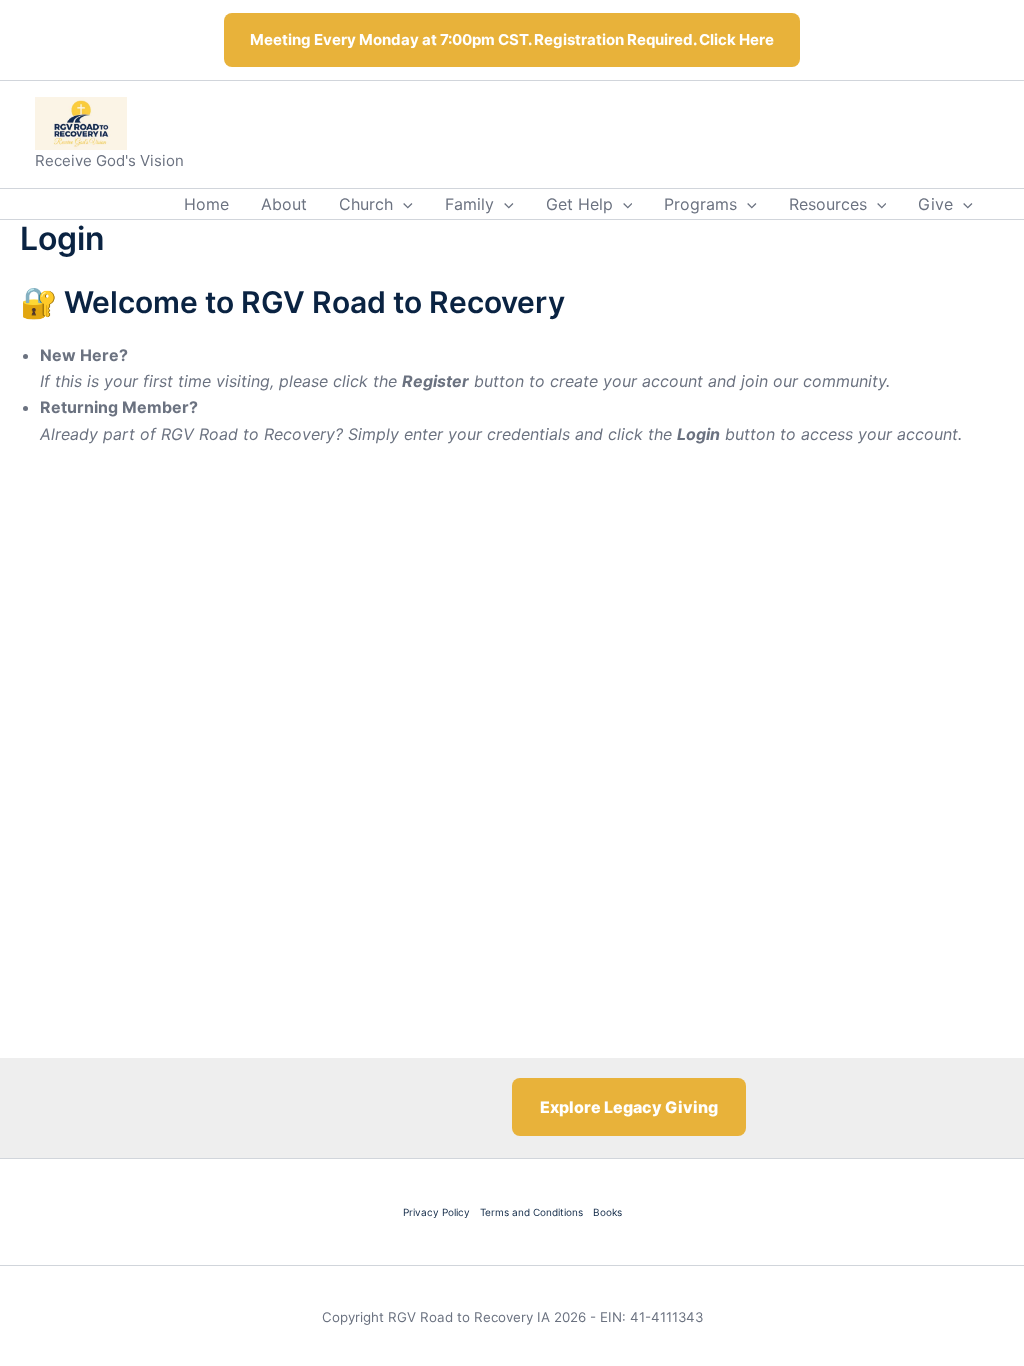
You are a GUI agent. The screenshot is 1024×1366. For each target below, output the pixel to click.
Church (366, 204)
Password (331, 577)
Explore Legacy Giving (629, 1107)
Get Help (579, 204)
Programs (700, 204)
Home (206, 204)
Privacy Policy (436, 1212)
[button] (403, 204)
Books (607, 1212)
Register (629, 724)
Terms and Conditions (531, 1212)
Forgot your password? (512, 783)
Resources (828, 204)
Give (935, 204)
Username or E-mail (366, 489)
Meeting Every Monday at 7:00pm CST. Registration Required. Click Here (512, 39)
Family (469, 204)
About (284, 204)
